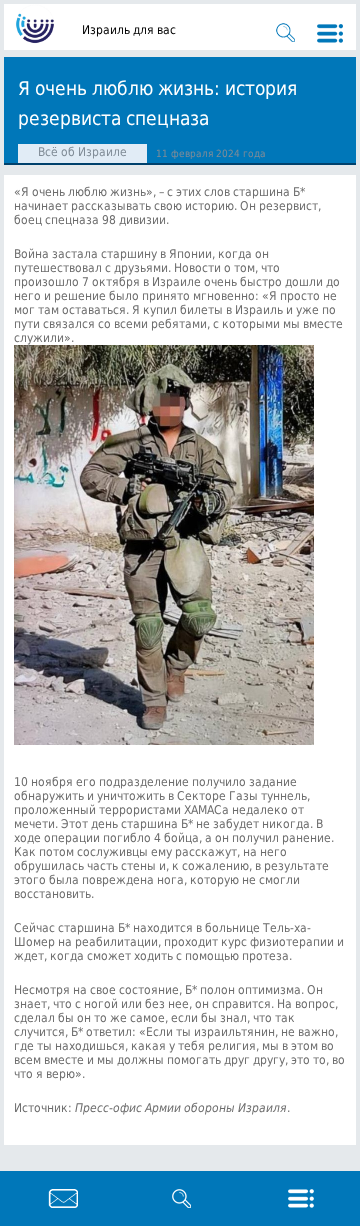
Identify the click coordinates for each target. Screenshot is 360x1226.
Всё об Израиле (82, 152)
